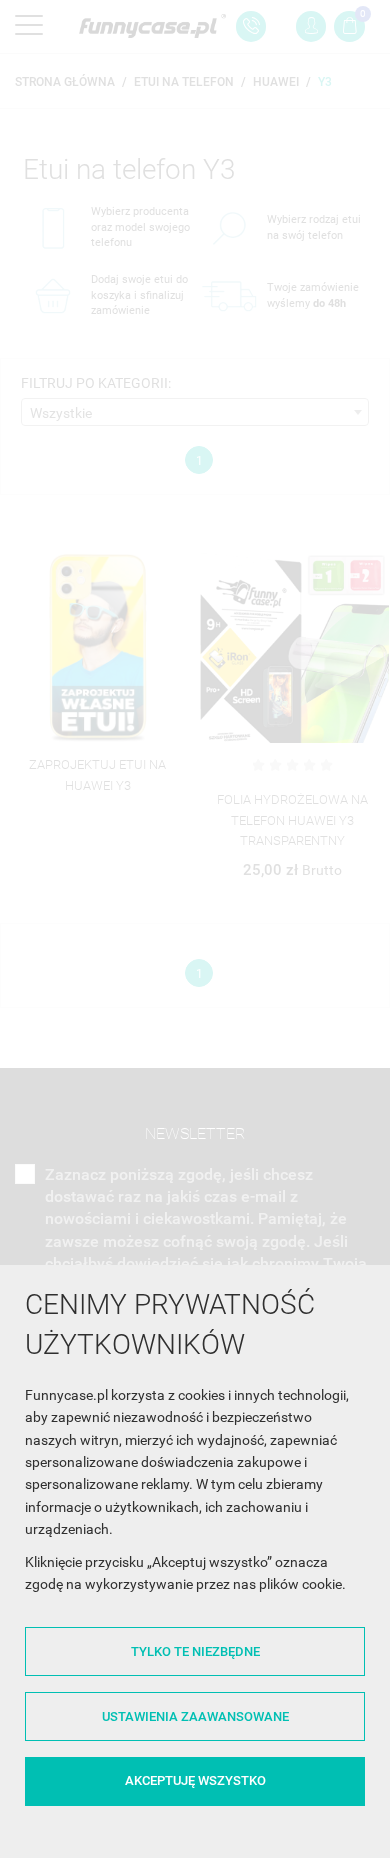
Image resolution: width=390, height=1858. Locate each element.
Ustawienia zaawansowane (195, 1716)
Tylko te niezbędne (195, 1651)
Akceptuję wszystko (195, 1780)
